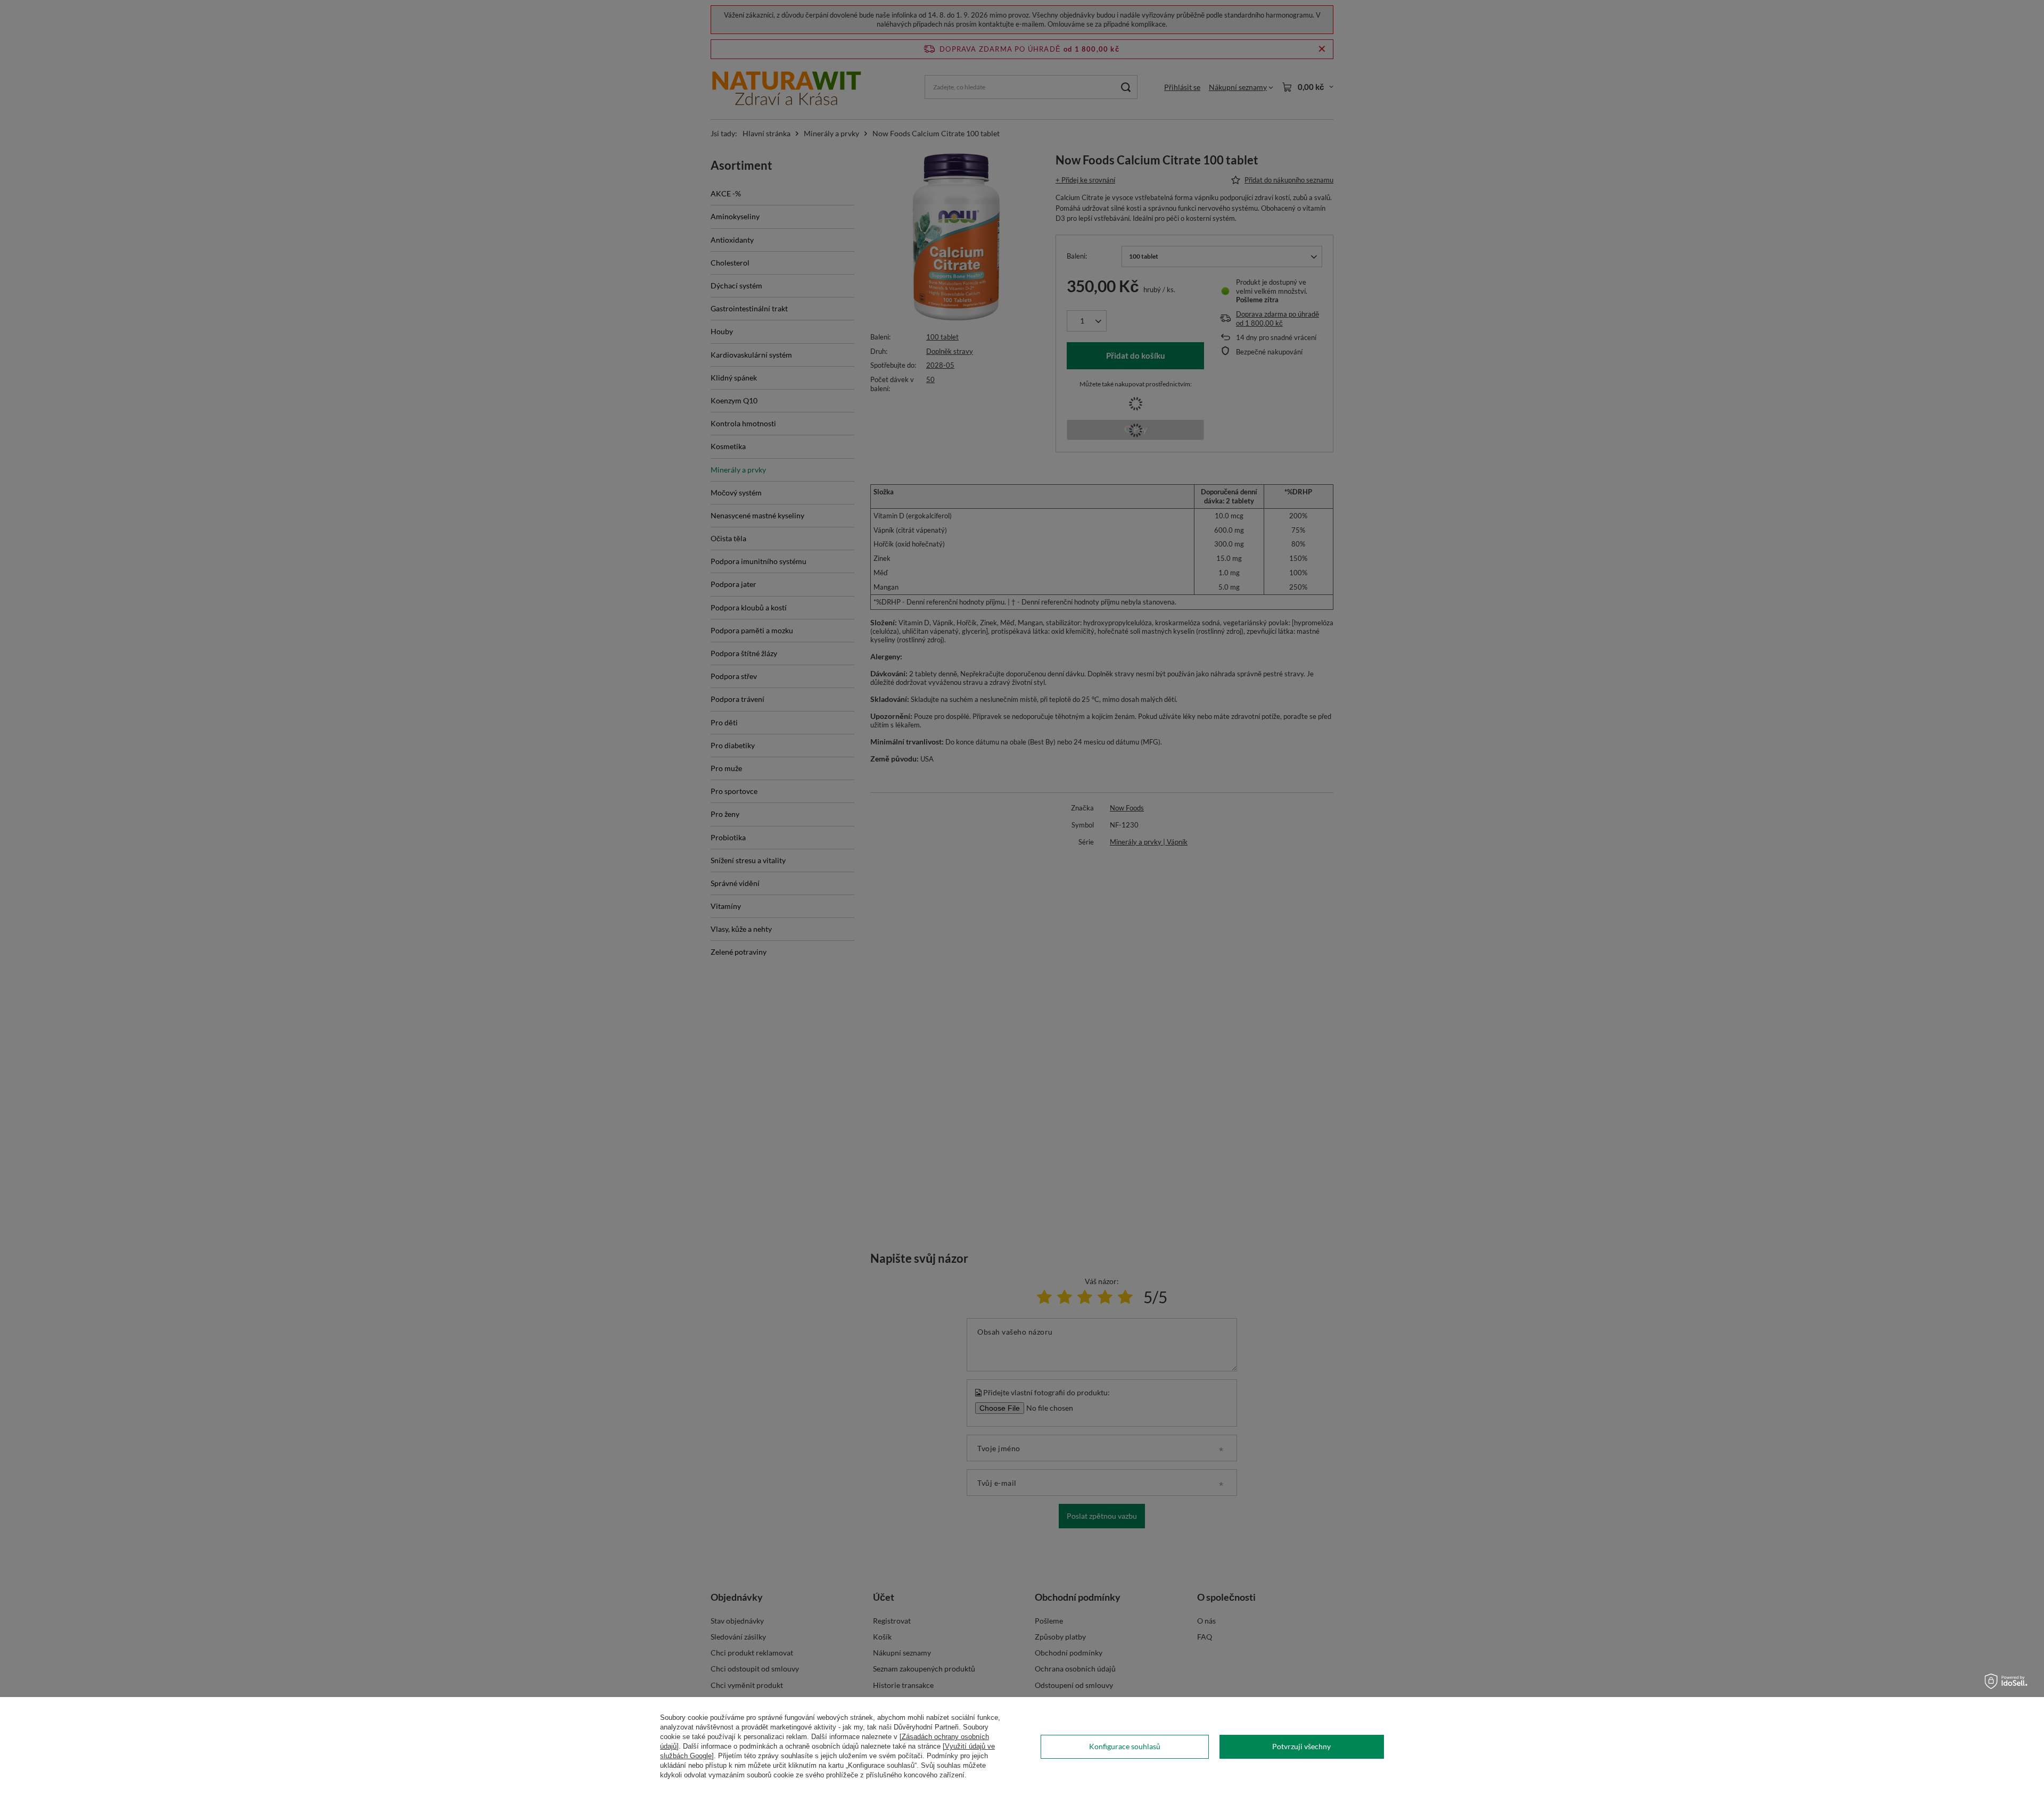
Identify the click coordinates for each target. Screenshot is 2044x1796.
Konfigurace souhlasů (1125, 1746)
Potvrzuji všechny (1301, 1746)
